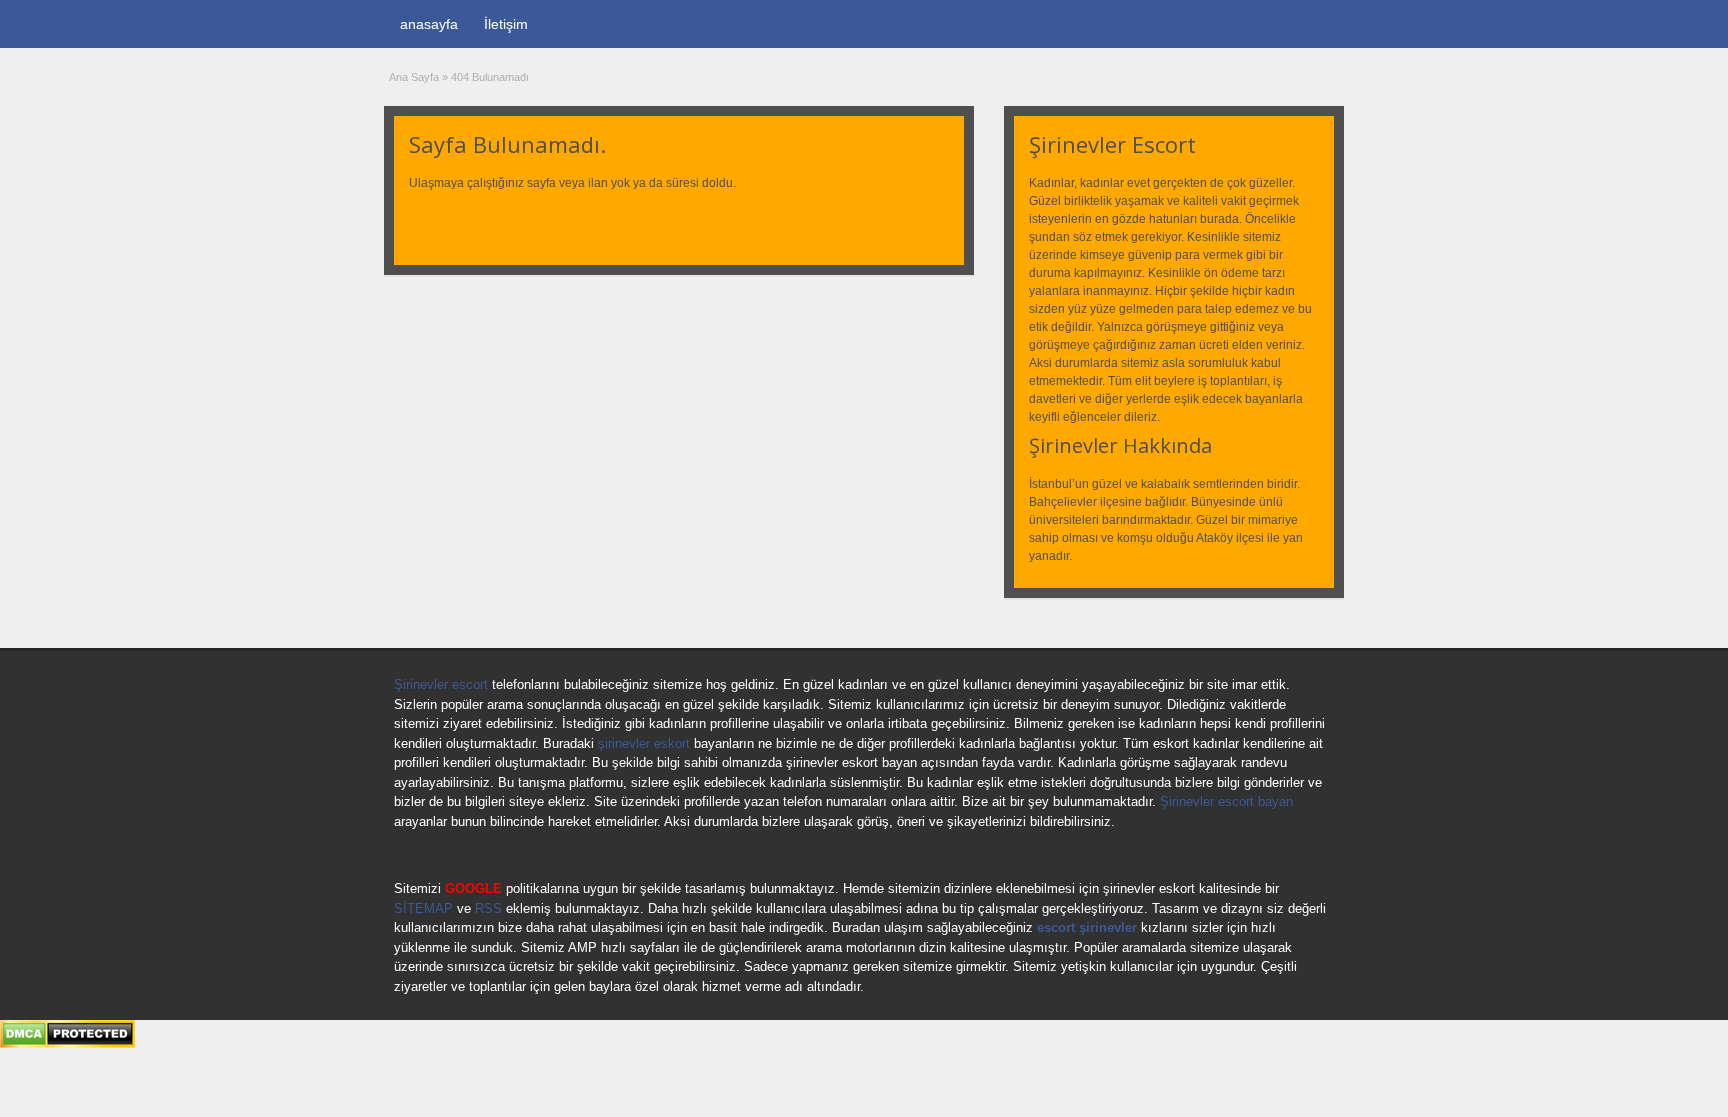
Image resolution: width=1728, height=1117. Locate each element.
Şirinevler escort (441, 684)
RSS (488, 908)
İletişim (506, 24)
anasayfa (429, 24)
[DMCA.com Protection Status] (67, 1044)
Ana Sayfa (414, 77)
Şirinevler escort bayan (1226, 801)
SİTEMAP (423, 908)
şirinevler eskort (644, 743)
